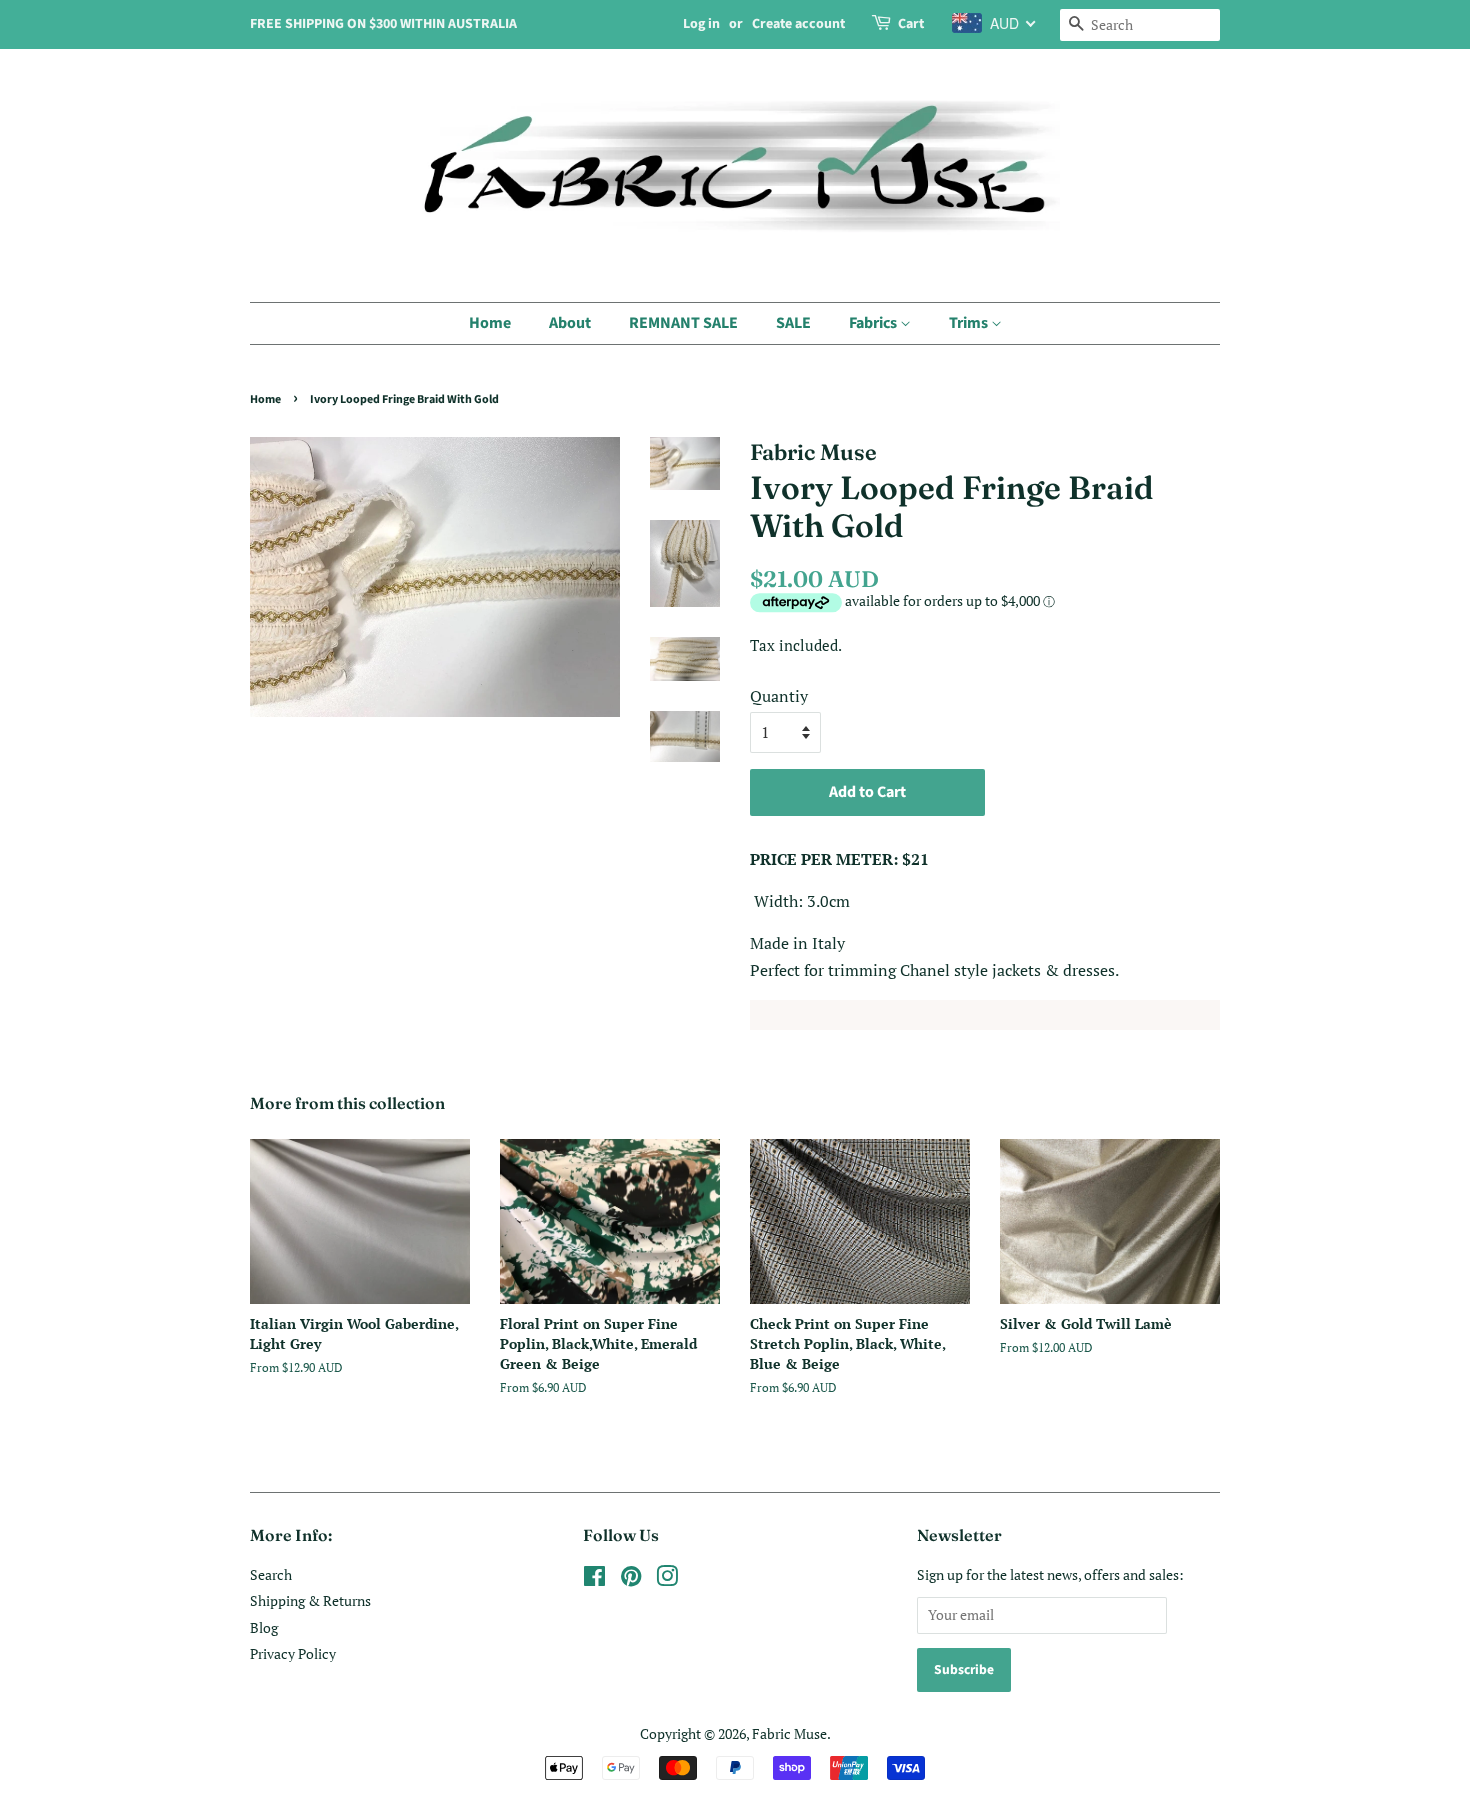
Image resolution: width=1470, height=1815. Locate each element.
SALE (793, 323)
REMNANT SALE (683, 323)
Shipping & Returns (310, 1601)
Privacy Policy (293, 1654)
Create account (798, 24)
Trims (970, 323)
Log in (701, 24)
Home (490, 323)
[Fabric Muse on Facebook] (594, 1580)
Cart (911, 24)
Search (271, 1575)
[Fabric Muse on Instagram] (667, 1580)
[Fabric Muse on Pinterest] (631, 1580)
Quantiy (779, 696)
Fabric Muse (789, 1734)
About (570, 323)
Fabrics (874, 323)
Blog (264, 1628)
